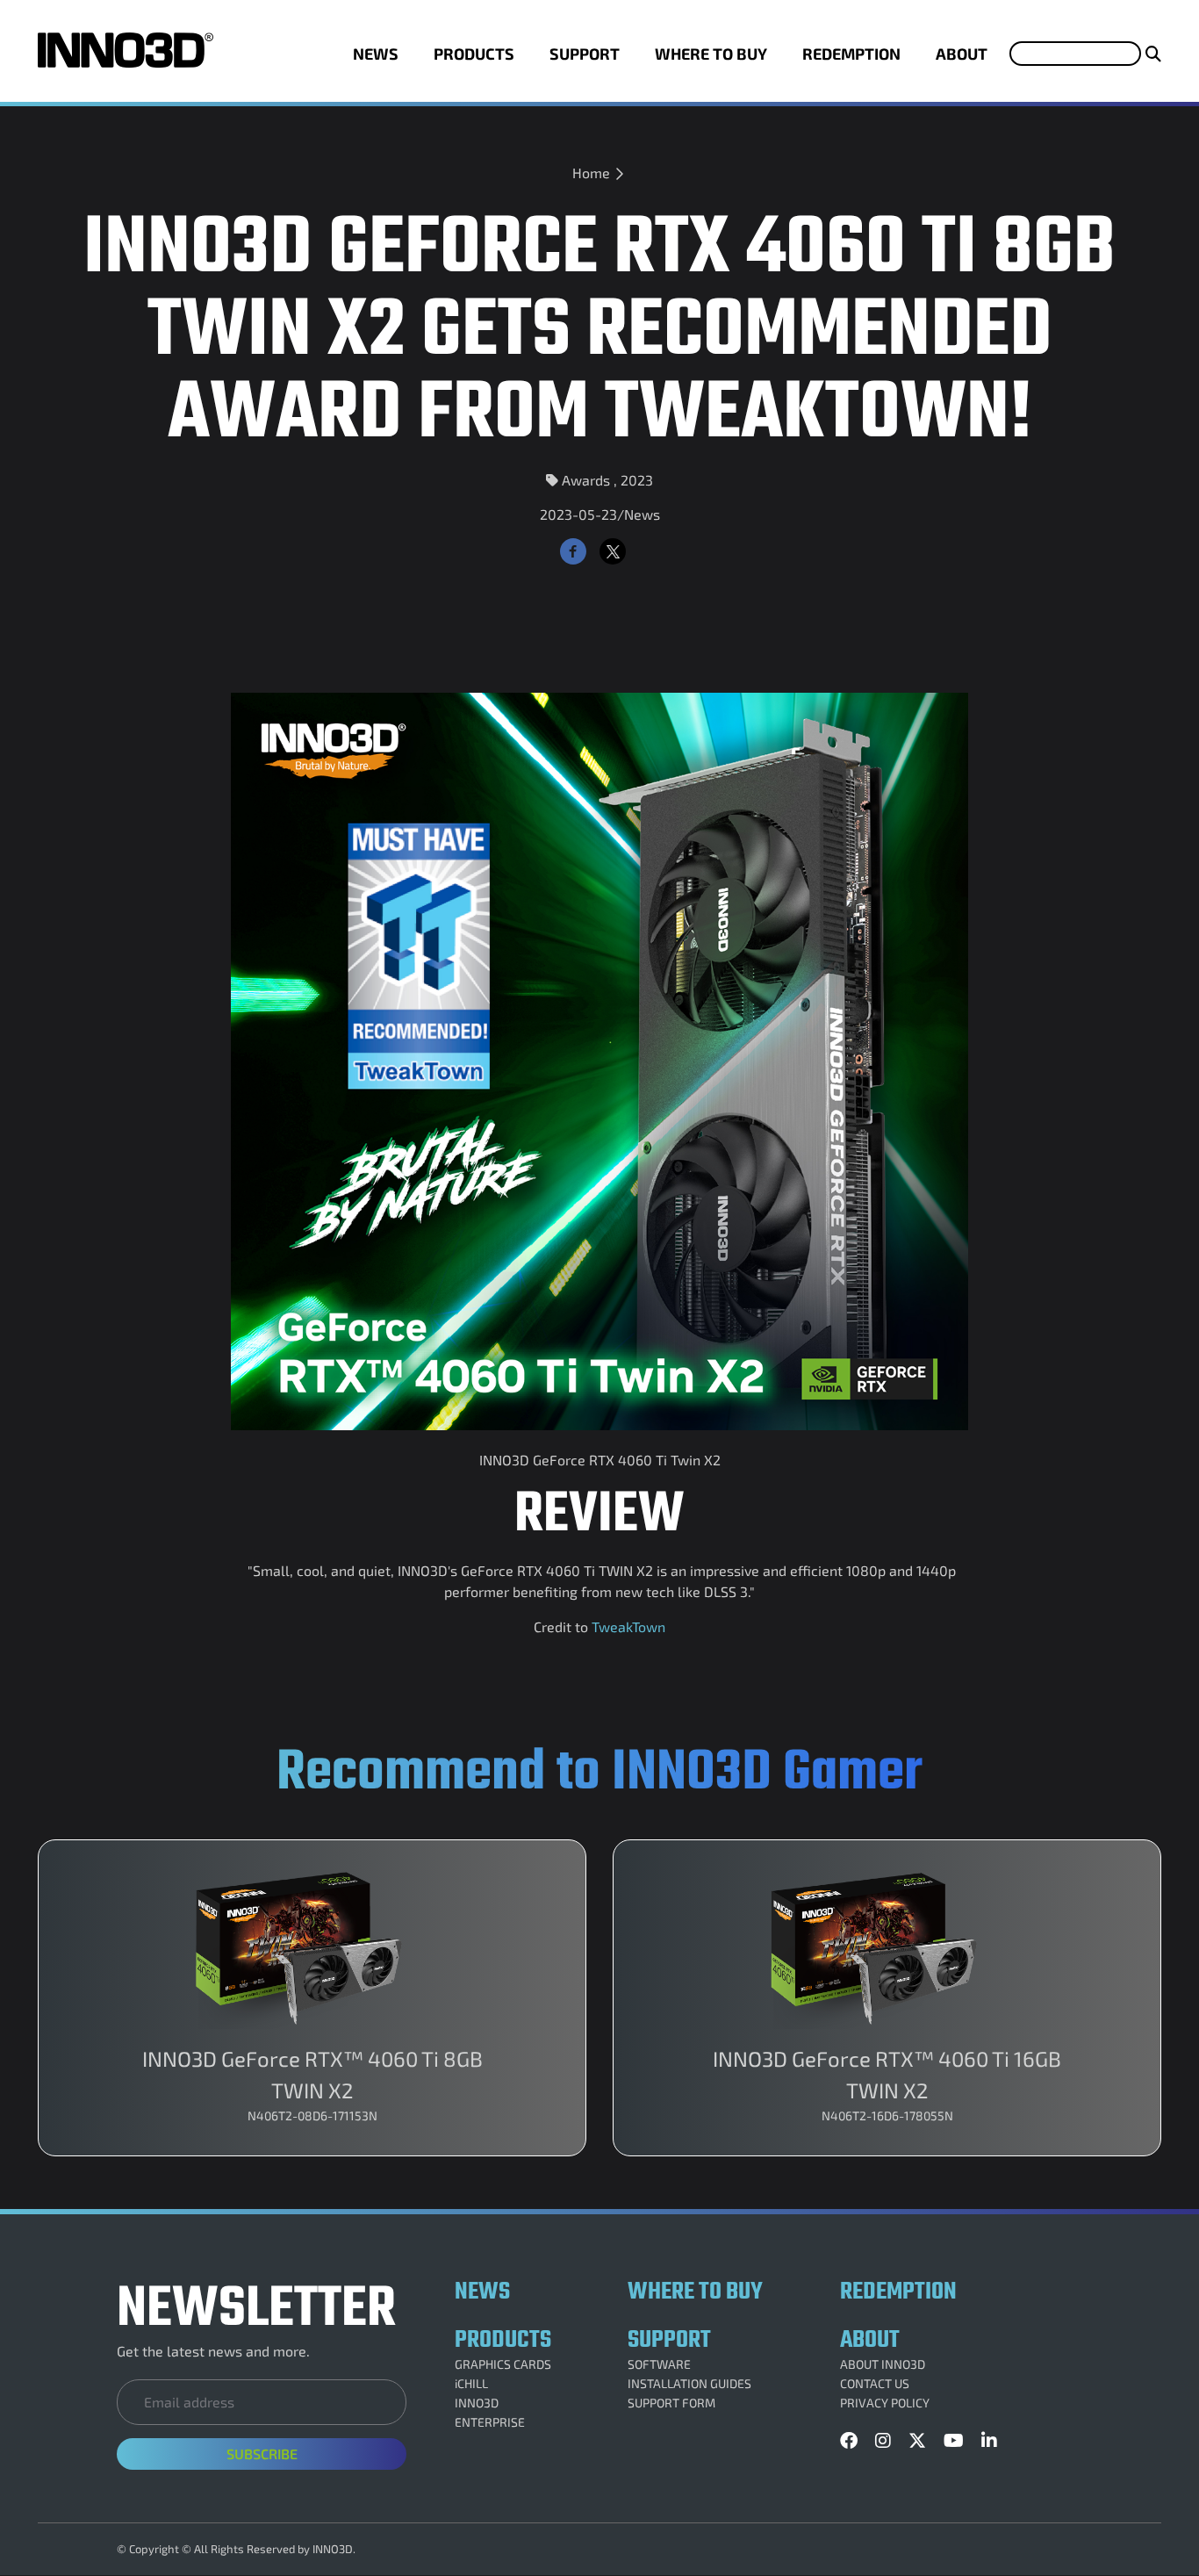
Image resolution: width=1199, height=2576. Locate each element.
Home (591, 173)
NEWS (376, 54)
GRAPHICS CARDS (503, 2364)
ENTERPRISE (490, 2422)
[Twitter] (613, 551)
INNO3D (477, 2403)
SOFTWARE (659, 2364)
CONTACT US (875, 2384)
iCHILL (471, 2384)
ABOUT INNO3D (883, 2364)
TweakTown (627, 1626)
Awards (586, 480)
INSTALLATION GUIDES (689, 2384)
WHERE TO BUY (711, 54)
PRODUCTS (474, 54)
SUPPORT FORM (671, 2403)
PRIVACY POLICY (885, 2403)
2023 (637, 480)
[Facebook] (573, 551)
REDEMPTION (851, 54)
